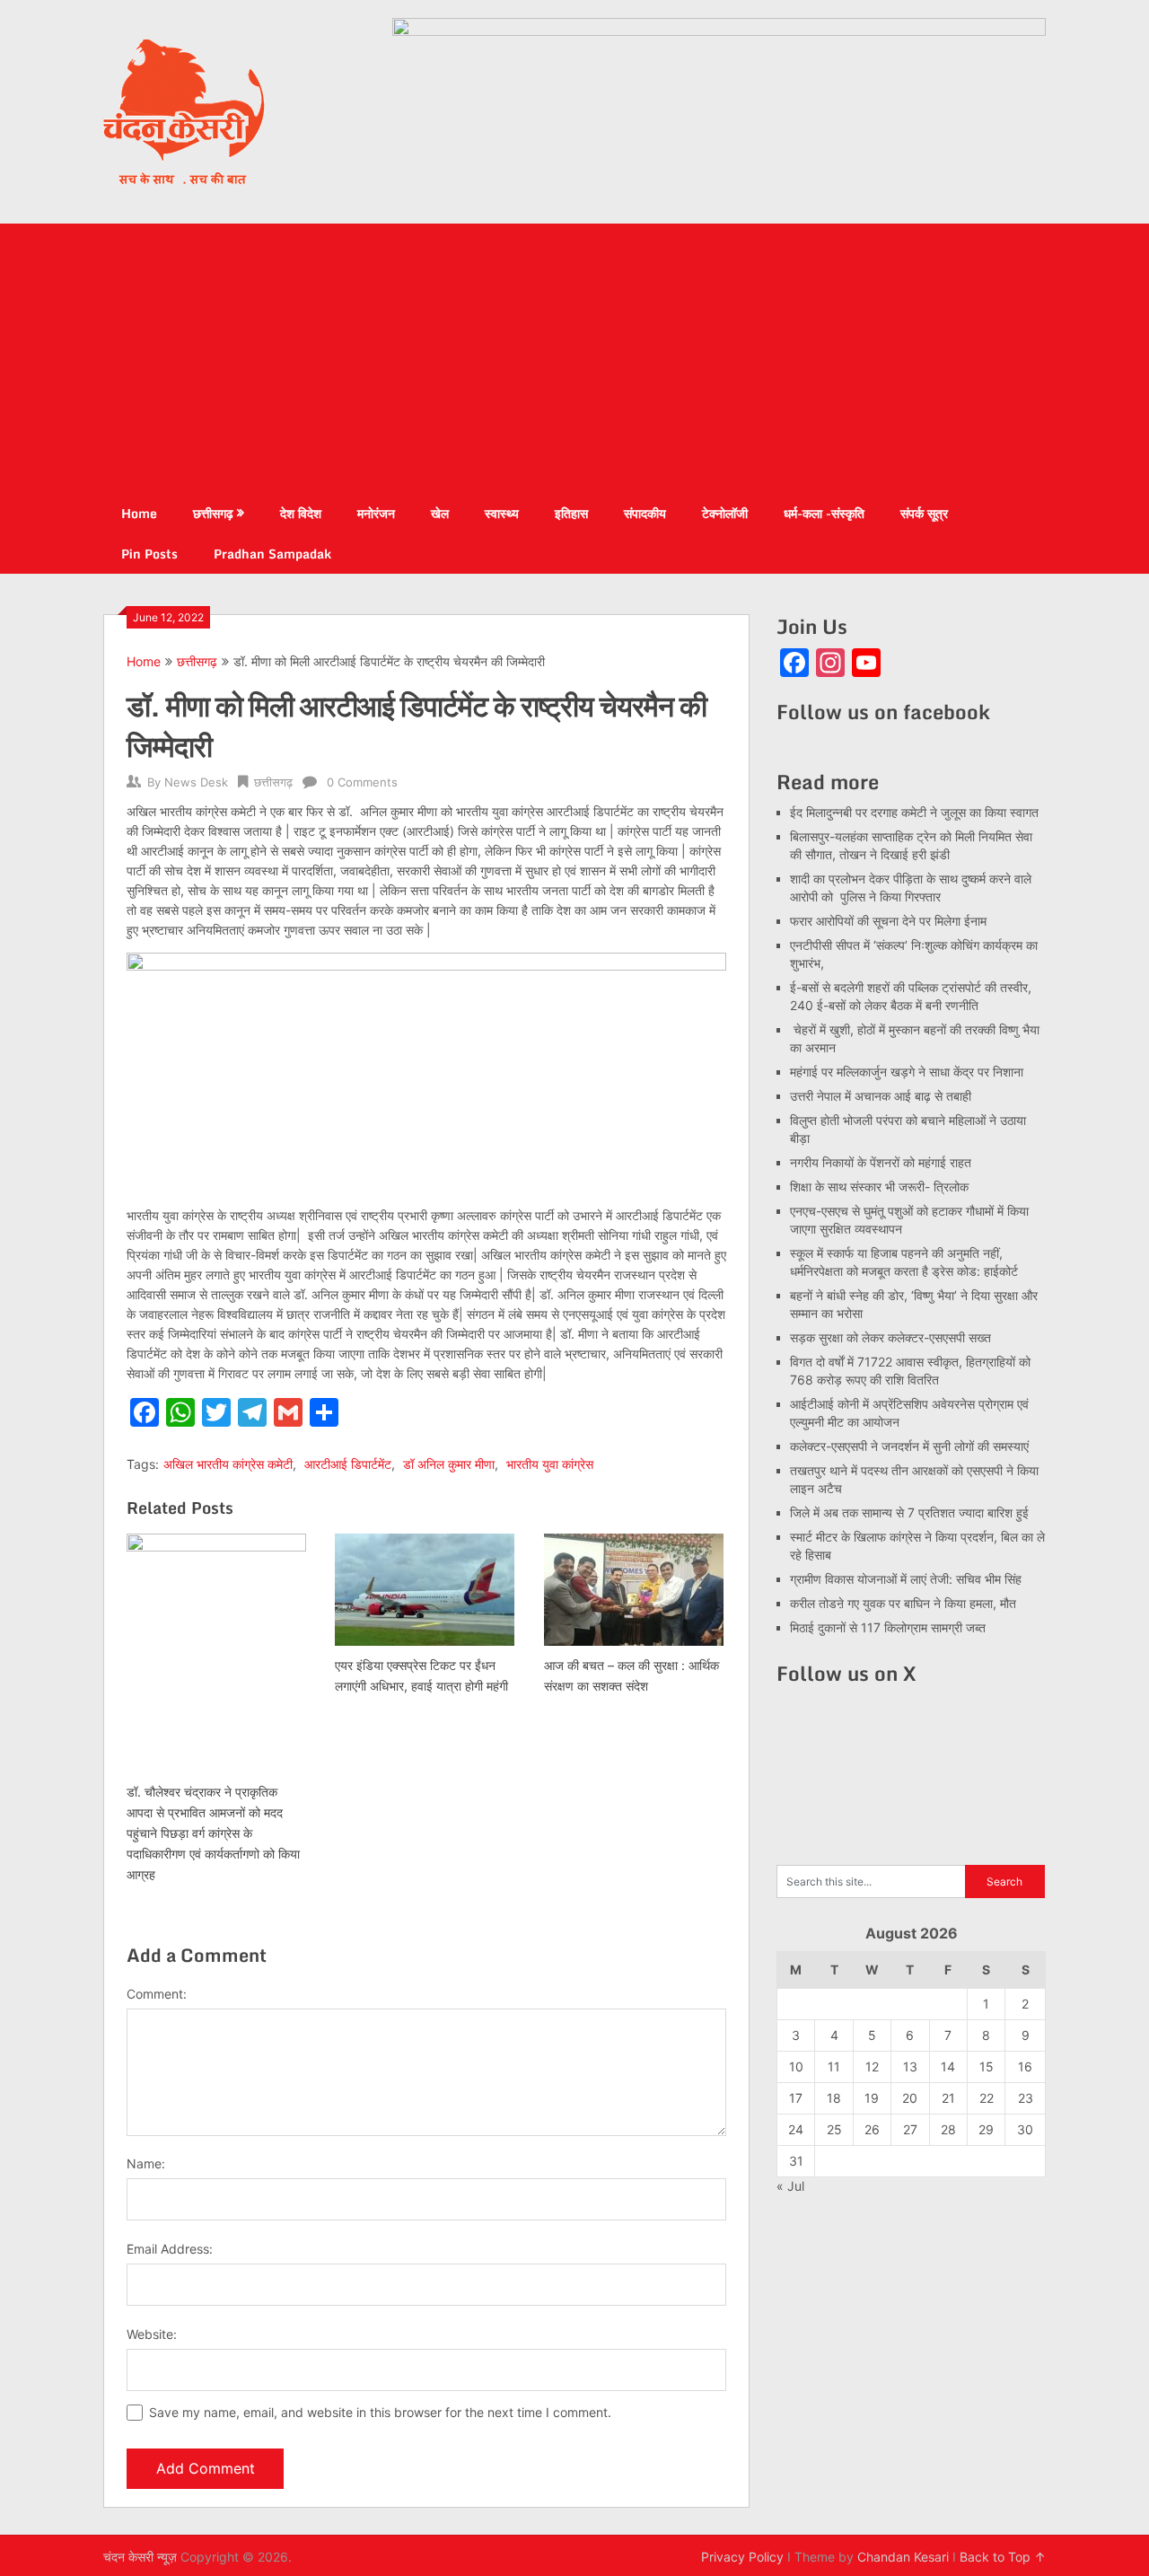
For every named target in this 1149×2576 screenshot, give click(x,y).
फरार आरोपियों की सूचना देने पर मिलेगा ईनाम (888, 921)
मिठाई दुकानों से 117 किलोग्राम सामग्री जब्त (888, 1627)
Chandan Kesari (903, 2557)
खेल (440, 513)
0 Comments (362, 782)
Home (139, 513)
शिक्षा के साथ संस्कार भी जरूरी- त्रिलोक (879, 1187)
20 (910, 2098)
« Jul (790, 2186)
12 (872, 2066)
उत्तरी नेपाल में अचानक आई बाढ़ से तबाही (881, 1096)
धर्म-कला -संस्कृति (824, 513)
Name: (146, 2163)
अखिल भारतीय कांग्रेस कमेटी (228, 1464)
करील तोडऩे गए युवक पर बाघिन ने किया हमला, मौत (903, 1603)
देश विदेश (301, 513)
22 (987, 2098)
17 (796, 2098)
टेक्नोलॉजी (725, 513)
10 (796, 2066)
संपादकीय (645, 513)
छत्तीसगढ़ (213, 513)
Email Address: (170, 2249)
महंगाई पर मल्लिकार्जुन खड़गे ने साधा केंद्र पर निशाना (907, 1072)
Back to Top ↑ (1003, 2557)
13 (910, 2066)
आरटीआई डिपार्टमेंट (348, 1464)
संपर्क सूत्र (924, 513)
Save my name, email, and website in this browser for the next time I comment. (380, 2412)
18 (834, 2098)
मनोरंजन (376, 513)
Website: (152, 2334)
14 (948, 2066)
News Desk (196, 782)
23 (1026, 2098)
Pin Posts (149, 554)
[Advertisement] (574, 358)
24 (796, 2129)
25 (834, 2129)
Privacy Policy (742, 2557)
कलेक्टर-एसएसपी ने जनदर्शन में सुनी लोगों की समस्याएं (909, 1446)
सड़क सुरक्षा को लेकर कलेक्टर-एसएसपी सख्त (890, 1337)
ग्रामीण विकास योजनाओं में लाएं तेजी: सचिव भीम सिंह (906, 1579)
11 (834, 2066)
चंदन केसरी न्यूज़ (140, 2557)
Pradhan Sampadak (272, 554)
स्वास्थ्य (502, 513)
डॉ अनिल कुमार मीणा (449, 1464)
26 (872, 2129)
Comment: (157, 1994)
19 (872, 2098)
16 (1025, 2066)
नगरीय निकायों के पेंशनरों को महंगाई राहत (881, 1162)
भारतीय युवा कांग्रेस (550, 1464)
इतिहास (571, 513)
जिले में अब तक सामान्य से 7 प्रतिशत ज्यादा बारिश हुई (909, 1512)
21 (948, 2098)
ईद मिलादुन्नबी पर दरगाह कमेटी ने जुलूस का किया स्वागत (914, 812)
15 (987, 2066)
